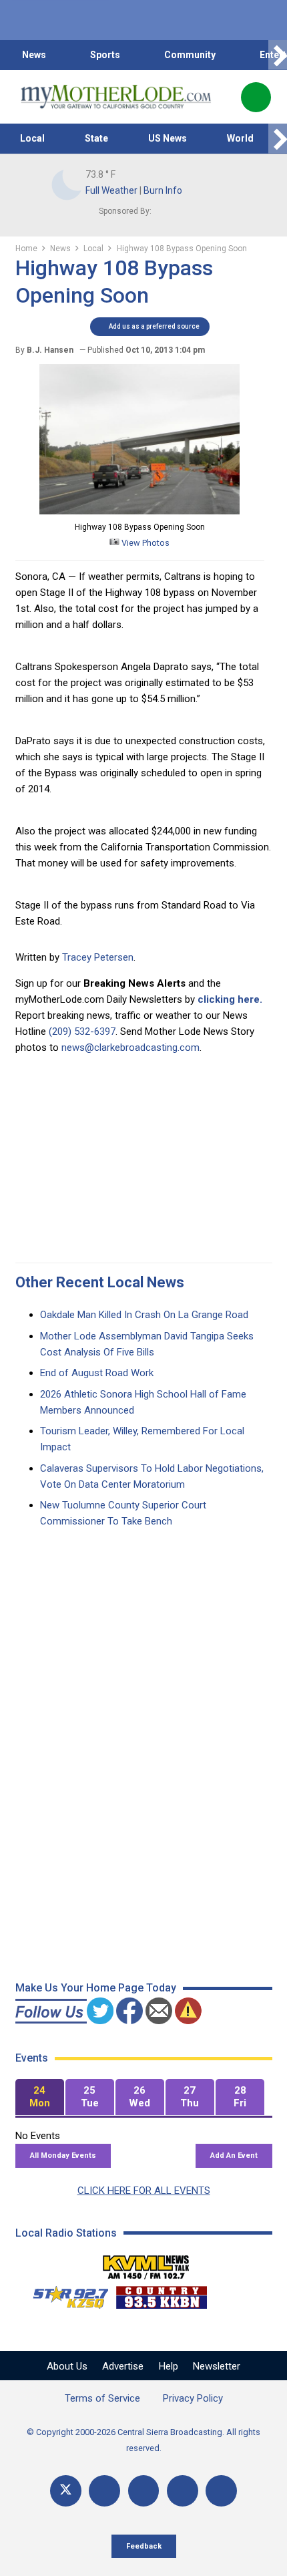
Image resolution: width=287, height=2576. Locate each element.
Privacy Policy (193, 2398)
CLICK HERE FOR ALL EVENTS (144, 2191)
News (34, 55)
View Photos (145, 543)
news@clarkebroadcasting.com (130, 1048)
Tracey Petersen (98, 957)
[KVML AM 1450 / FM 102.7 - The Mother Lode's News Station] (146, 2263)
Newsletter (217, 2366)
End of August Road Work (97, 1373)
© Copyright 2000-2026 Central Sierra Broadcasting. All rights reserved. (143, 2440)
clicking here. (230, 999)
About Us (67, 2366)
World (240, 138)
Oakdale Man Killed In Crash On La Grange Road (144, 1315)
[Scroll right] (278, 55)
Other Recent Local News (100, 1282)
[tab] (40, 2097)
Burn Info (163, 190)
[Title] (221, 2491)
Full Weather (111, 190)
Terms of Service (102, 2398)
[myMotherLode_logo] (116, 97)
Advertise (123, 2366)
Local (32, 138)
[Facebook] (104, 2491)
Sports (105, 55)
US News (168, 138)
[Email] (183, 2491)
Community (190, 55)
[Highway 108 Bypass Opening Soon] (139, 511)
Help (169, 2366)
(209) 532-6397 (82, 1031)
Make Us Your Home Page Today (96, 1988)
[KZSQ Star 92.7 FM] (65, 2294)
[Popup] (256, 97)
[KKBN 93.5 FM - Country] (161, 2294)
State (96, 138)
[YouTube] (144, 2491)
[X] (66, 2491)
